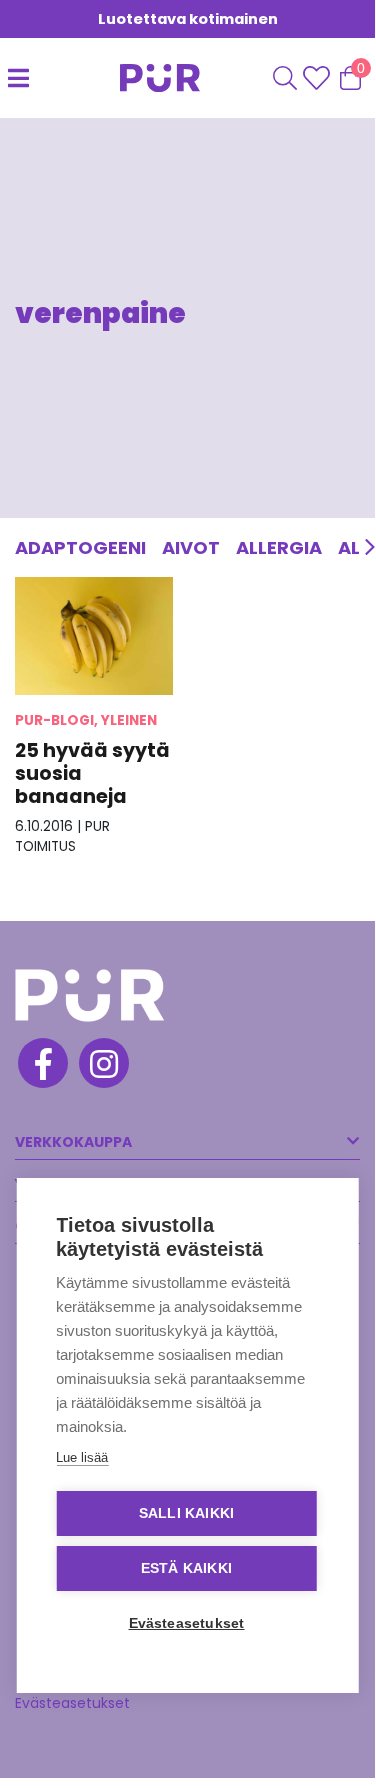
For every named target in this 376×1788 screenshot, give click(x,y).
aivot (191, 547)
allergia (279, 547)
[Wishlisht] (318, 78)
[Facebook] (41, 1066)
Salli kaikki (186, 1513)
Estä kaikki (186, 1568)
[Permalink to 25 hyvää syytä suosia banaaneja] (94, 635)
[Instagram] (102, 1066)
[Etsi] (285, 78)
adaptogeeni (80, 547)
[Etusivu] (139, 78)
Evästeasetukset (72, 1703)
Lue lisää (82, 1457)
